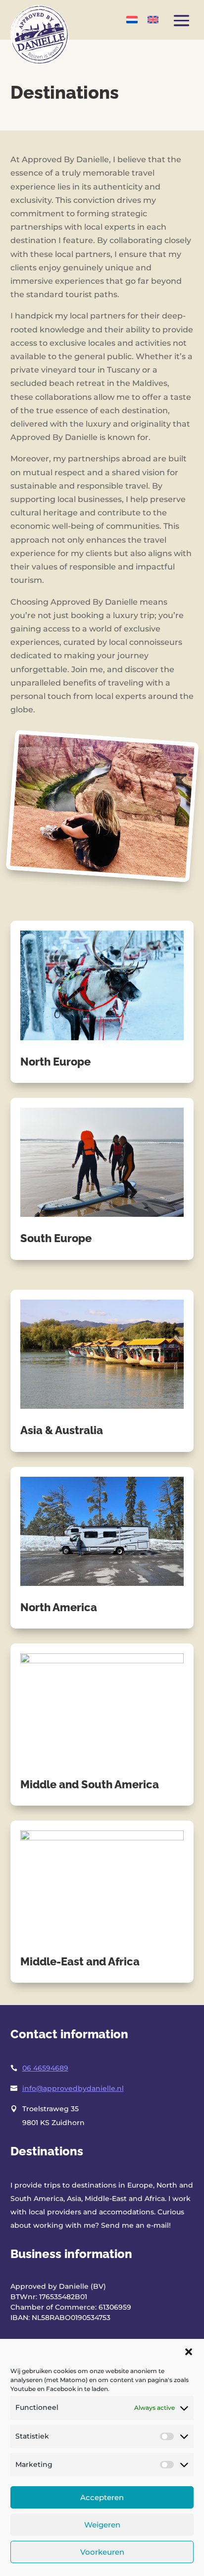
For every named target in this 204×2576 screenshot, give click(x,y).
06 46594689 (45, 2068)
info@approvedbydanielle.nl (73, 2088)
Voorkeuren (102, 2552)
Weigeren (102, 2525)
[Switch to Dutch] (132, 19)
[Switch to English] (153, 19)
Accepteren (102, 2497)
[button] (189, 2352)
